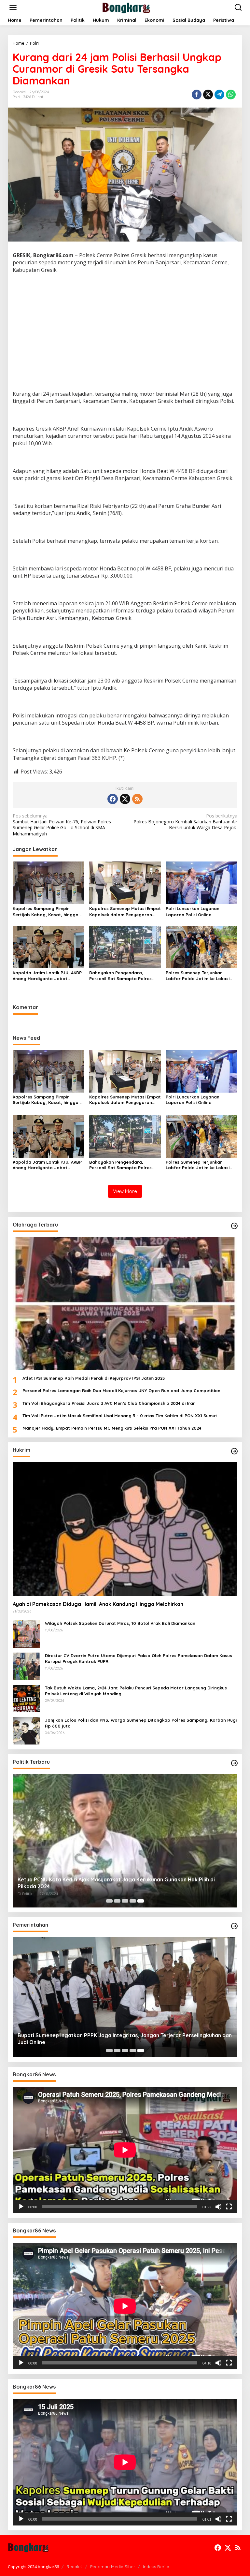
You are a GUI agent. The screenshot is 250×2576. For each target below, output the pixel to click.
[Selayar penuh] (229, 2207)
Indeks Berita (156, 2567)
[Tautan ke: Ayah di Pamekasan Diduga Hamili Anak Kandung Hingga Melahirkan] (125, 1529)
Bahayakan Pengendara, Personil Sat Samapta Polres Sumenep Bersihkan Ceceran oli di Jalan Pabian (123, 976)
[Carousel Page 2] (117, 1901)
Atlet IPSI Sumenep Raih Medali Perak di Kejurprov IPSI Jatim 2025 (94, 1378)
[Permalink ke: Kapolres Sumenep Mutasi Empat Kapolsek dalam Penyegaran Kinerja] (125, 882)
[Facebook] (113, 799)
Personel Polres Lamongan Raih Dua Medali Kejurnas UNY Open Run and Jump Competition (121, 1391)
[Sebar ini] (197, 95)
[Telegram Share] (219, 95)
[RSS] (137, 799)
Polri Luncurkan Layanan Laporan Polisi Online (193, 911)
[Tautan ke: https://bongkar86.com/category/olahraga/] (234, 1226)
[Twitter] (125, 799)
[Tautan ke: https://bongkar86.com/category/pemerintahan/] (234, 1926)
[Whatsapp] (231, 95)
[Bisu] (218, 2207)
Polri (16, 97)
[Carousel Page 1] (109, 1901)
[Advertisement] (125, 340)
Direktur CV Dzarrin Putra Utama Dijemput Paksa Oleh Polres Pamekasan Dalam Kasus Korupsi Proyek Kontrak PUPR (139, 1658)
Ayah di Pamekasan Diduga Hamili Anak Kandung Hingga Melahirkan (98, 1604)
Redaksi (74, 2567)
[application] (125, 2150)
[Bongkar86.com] (126, 7)
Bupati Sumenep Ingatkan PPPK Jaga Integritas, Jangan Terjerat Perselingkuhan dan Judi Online (125, 2039)
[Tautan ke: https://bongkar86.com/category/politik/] (234, 1763)
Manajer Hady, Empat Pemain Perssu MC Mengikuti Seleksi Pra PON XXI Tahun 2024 (112, 1428)
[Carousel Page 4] (133, 1901)
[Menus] (13, 7)
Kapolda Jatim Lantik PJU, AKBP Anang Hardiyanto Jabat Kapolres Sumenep (47, 976)
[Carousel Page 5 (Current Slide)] (141, 1901)
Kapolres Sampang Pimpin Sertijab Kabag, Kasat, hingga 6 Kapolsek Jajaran (48, 912)
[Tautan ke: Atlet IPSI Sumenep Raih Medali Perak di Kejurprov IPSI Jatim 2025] (125, 1304)
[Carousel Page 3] (125, 1901)
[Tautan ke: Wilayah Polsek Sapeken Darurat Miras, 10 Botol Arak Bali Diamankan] (26, 1633)
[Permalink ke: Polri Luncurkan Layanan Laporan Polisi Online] (201, 882)
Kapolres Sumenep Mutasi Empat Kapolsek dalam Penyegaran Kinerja (125, 912)
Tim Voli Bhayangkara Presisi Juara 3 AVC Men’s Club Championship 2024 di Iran (109, 1403)
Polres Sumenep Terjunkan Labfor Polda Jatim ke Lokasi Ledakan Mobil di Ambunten (198, 976)
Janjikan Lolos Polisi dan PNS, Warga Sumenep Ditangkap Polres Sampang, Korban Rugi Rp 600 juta (141, 1723)
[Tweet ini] (208, 95)
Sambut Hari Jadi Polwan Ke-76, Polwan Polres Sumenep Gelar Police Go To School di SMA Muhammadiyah (62, 825)
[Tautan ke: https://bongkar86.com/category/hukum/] (234, 1451)
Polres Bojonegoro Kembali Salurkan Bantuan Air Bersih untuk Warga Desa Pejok (185, 822)
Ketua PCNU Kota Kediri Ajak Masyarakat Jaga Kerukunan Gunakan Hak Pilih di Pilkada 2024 (116, 1883)
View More (125, 1191)
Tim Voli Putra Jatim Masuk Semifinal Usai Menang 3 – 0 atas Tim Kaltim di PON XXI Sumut (120, 1416)
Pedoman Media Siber (113, 2567)
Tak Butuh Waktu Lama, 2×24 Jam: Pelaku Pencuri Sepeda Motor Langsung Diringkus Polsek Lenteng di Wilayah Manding (136, 1691)
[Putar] (21, 2207)
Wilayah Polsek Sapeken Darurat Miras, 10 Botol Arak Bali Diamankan (120, 1623)
